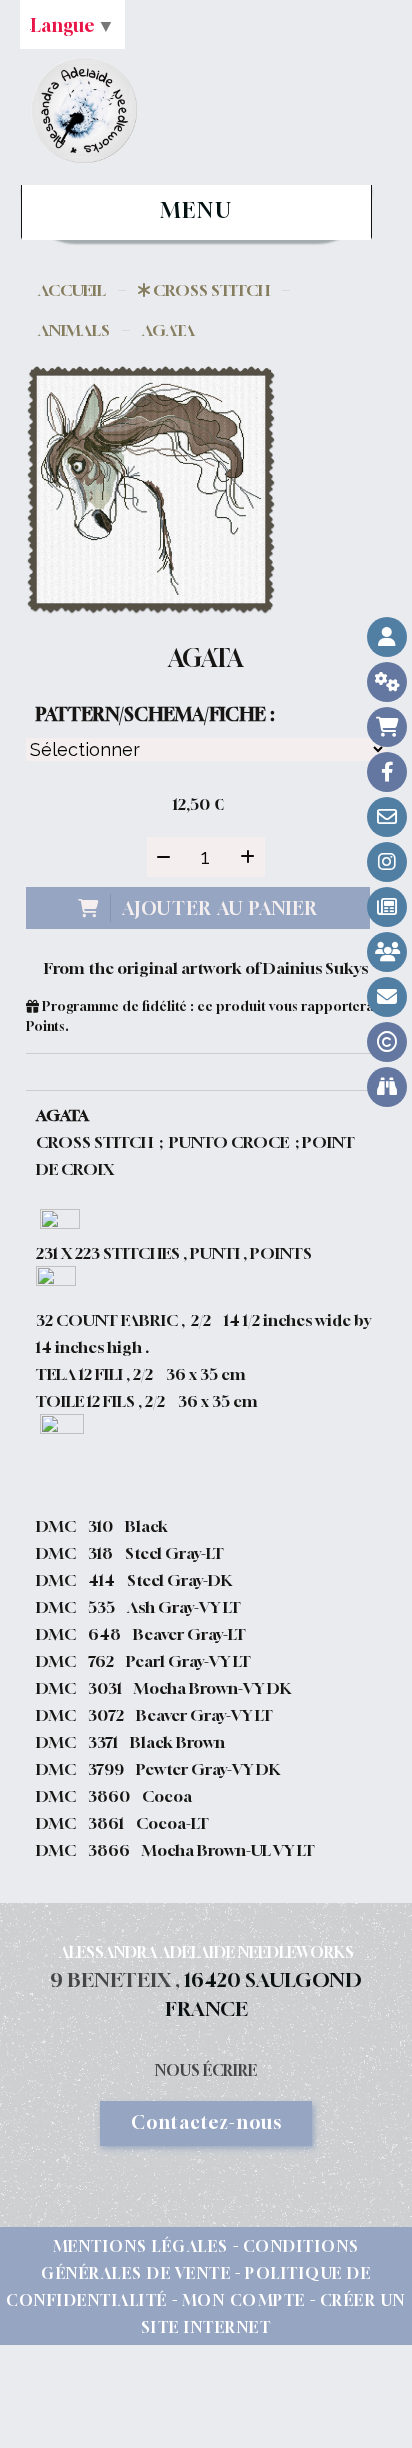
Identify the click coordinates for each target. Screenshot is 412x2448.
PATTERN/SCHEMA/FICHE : (155, 714)
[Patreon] (387, 952)
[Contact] (387, 817)
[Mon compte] (387, 637)
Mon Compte (244, 2300)
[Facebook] (387, 772)
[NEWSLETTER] (387, 997)
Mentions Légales (141, 2246)
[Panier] (387, 727)
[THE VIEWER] (387, 1087)
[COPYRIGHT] (387, 1042)
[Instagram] (387, 862)
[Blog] (387, 907)
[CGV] (387, 682)
